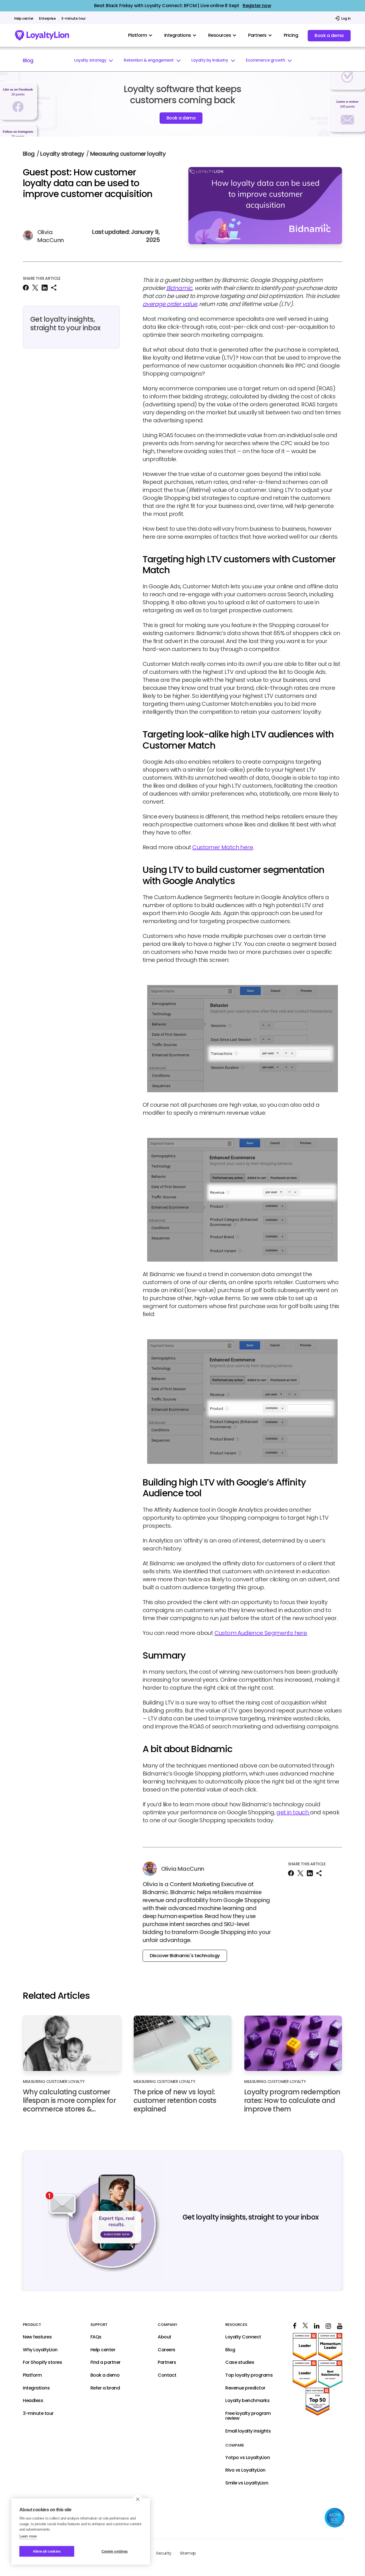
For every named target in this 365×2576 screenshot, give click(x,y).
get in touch (293, 1812)
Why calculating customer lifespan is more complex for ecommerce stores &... (69, 2101)
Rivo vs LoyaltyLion (245, 2470)
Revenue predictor (245, 2388)
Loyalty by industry (210, 60)
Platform (32, 2375)
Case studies (240, 2363)
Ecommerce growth (265, 60)
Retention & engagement (149, 60)
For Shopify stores (42, 2363)
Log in (346, 18)
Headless (33, 2401)
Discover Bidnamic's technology (185, 1956)
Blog (28, 60)
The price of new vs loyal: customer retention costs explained (175, 2101)
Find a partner (106, 2363)
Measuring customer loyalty (128, 154)
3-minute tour (73, 19)
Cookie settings (115, 2551)
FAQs (96, 2337)
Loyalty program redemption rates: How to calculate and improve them (292, 2101)
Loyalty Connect (243, 2337)
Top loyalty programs (249, 2375)
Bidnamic (179, 288)
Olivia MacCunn (51, 236)
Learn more (28, 2536)
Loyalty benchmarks (247, 2401)
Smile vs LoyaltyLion (247, 2483)
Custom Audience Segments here (261, 1633)
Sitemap (188, 2553)
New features (37, 2337)
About (165, 2337)
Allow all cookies (47, 2551)
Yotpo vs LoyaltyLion (248, 2458)
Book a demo (329, 36)
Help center (24, 19)
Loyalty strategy (90, 60)
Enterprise (47, 19)
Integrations (36, 2388)
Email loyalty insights (248, 2431)
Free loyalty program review (248, 2416)
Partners (167, 2363)
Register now (257, 6)
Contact (167, 2375)
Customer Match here (223, 847)
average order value (170, 304)
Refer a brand (105, 2388)
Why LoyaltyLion (40, 2350)
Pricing (291, 35)
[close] (138, 2499)
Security (164, 2553)
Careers (167, 2350)
